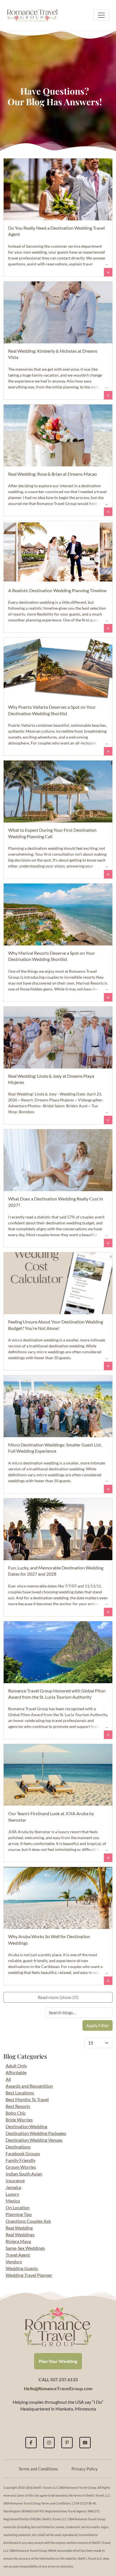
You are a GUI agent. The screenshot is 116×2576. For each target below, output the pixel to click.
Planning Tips (19, 2214)
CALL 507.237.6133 (58, 2379)
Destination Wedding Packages (36, 2133)
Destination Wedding (26, 2126)
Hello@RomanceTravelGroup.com (58, 2388)
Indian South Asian (24, 2174)
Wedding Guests (22, 2268)
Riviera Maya (18, 2241)
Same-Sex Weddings (25, 2248)
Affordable (16, 2072)
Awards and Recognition (29, 2086)
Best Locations (20, 2093)
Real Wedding (19, 2228)
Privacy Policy (85, 2469)
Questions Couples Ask (28, 2221)
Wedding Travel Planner (29, 2275)
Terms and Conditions (38, 2469)
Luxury (12, 2194)
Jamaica (13, 2187)
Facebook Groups (23, 2153)
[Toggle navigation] (101, 15)
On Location (18, 2207)
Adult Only (16, 2066)
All (8, 2079)
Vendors (14, 2261)
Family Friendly (21, 2160)
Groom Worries (21, 2167)
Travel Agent (18, 2255)
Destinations (18, 2147)
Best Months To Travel (27, 2099)
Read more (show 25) (58, 1997)
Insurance (15, 2180)
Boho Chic (16, 2113)
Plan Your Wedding (58, 2361)
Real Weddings (20, 2234)
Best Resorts (18, 2106)
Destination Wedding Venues (34, 2140)
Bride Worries (19, 2120)
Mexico (13, 2201)
